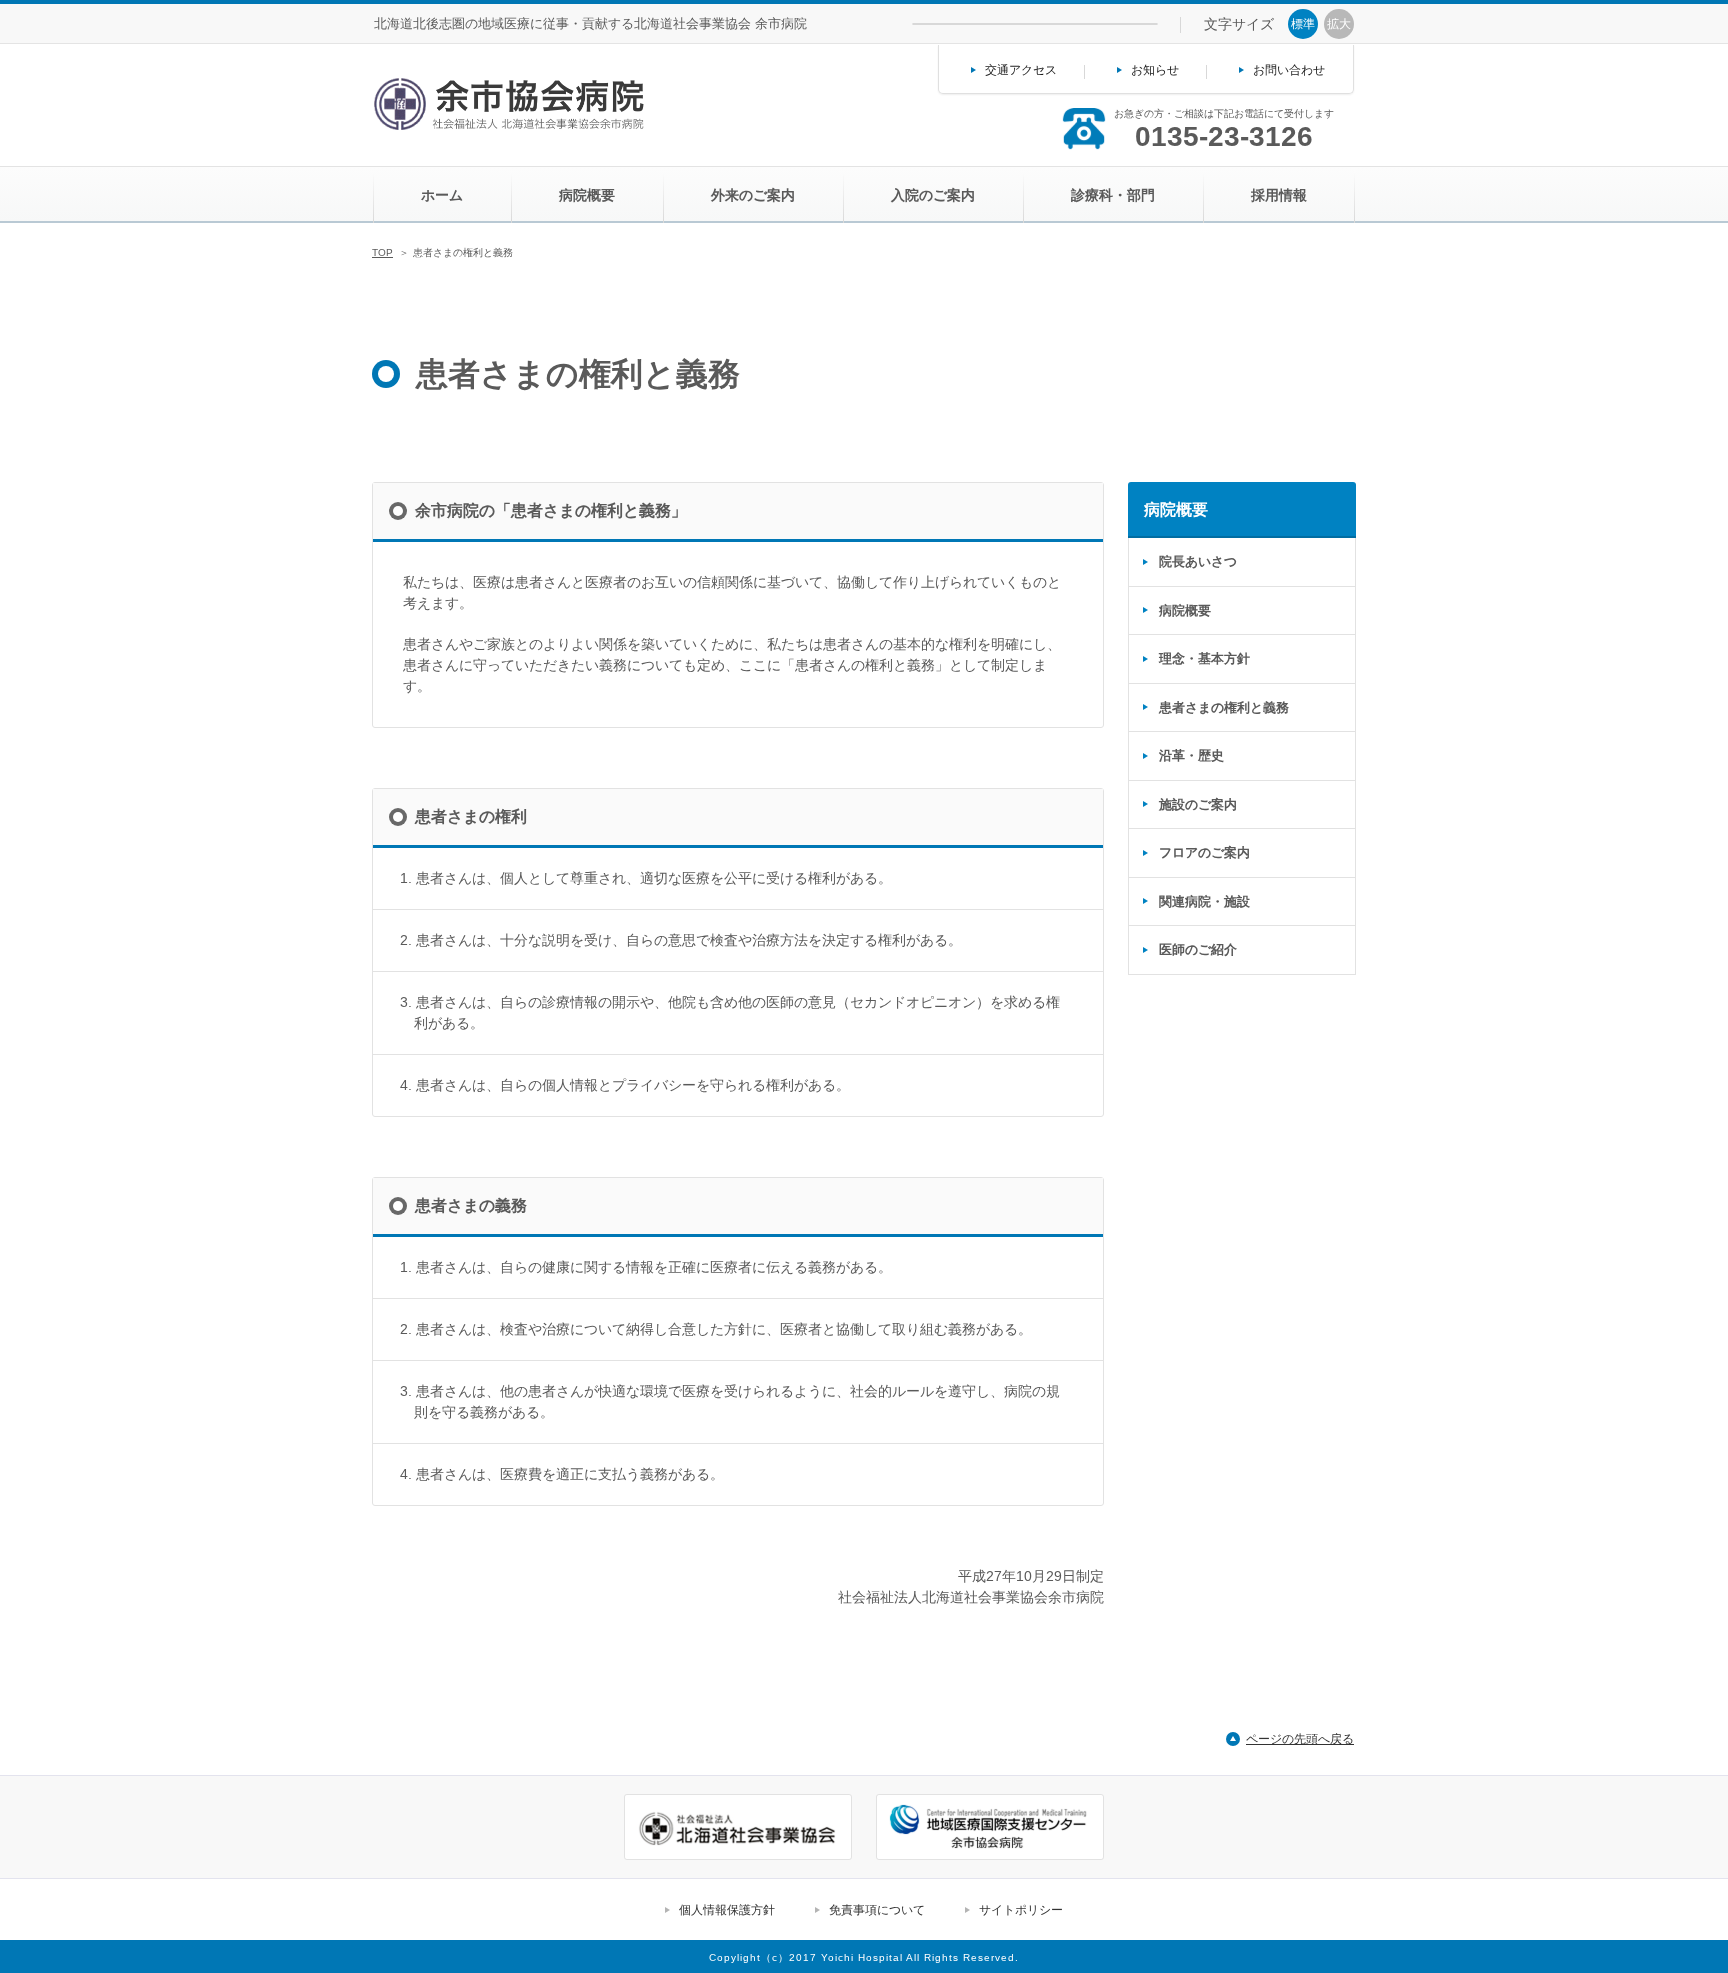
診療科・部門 (1113, 195)
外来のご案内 (753, 195)
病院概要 (587, 195)
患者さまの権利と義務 (1224, 707)
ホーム (442, 195)
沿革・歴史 (1191, 755)
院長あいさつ (1198, 561)
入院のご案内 (933, 195)
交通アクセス (1021, 70)
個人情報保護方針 (727, 1910)
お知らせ (1155, 70)
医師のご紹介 (1198, 949)
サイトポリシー (1021, 1910)
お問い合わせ (1289, 70)
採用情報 (1279, 195)
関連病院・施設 (1204, 901)
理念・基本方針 (1204, 658)
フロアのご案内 (1204, 852)
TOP (382, 252)
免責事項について (877, 1910)
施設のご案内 (1198, 804)
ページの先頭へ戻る (1300, 1739)
